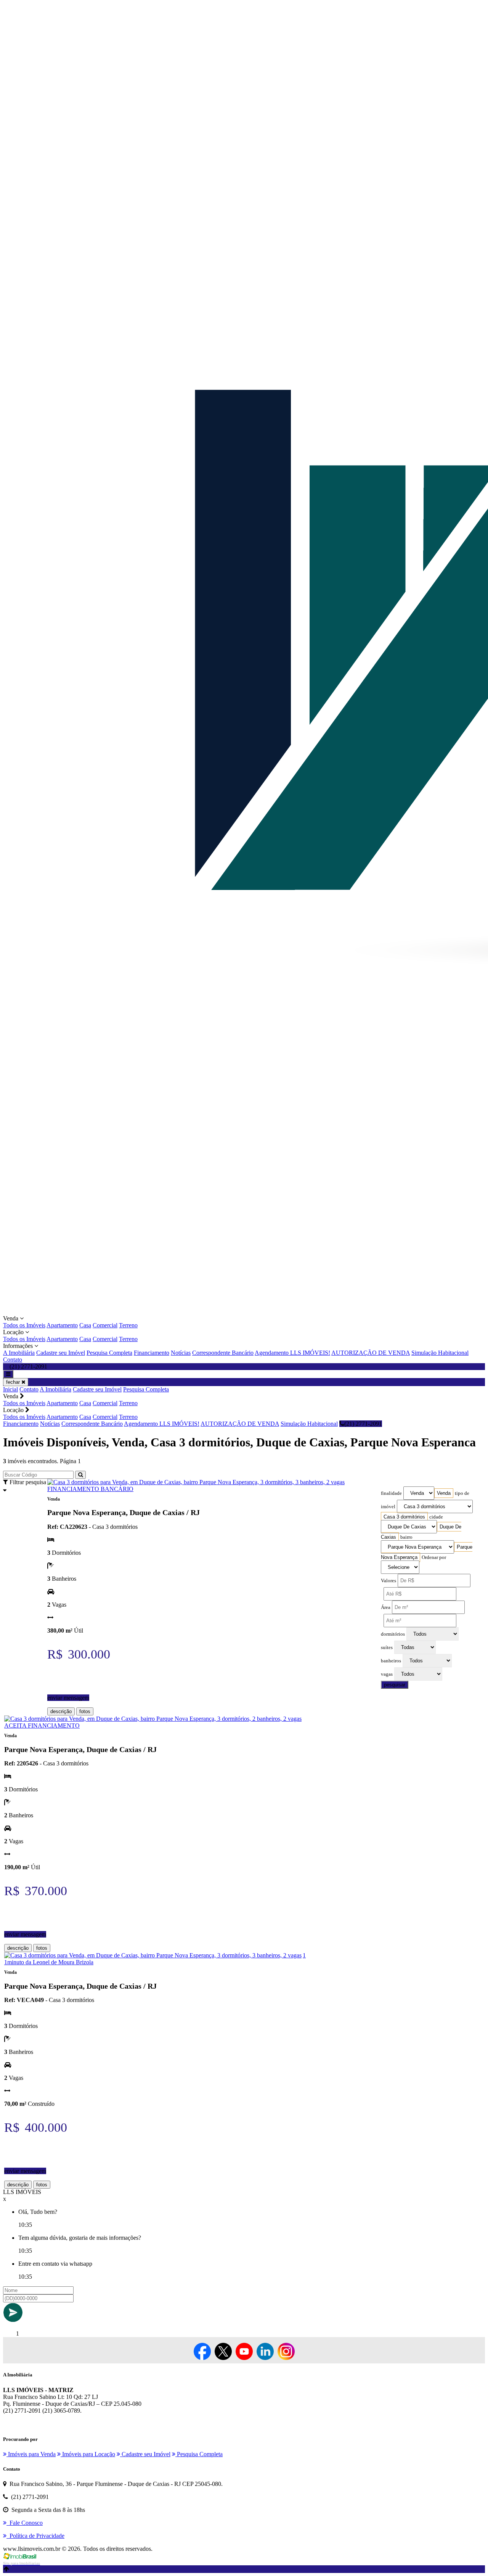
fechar (14, 1382)
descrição (61, 1711)
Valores (388, 1581)
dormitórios (393, 1634)
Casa (85, 1325)
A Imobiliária (19, 1353)
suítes (387, 1647)
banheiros (391, 1661)
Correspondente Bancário (223, 1353)
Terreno (128, 1325)
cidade (436, 1517)
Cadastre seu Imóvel (61, 1353)
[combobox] (444, 1493)
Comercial (105, 1325)
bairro (406, 1537)
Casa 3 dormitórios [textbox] (404, 1517)
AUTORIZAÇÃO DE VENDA (371, 1353)
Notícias (181, 1353)
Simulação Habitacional (440, 1353)
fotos (85, 1711)
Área (386, 1607)
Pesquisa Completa (109, 1353)
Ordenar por (434, 1557)
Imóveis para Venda (31, 2454)
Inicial (10, 1389)
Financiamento (152, 1353)
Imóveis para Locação (88, 2454)
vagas (387, 1674)
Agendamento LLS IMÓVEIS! (292, 1353)
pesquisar (395, 1685)
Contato (13, 1360)
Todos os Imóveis (24, 1325)
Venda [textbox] (444, 1493)
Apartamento (62, 1325)
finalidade (391, 1493)
